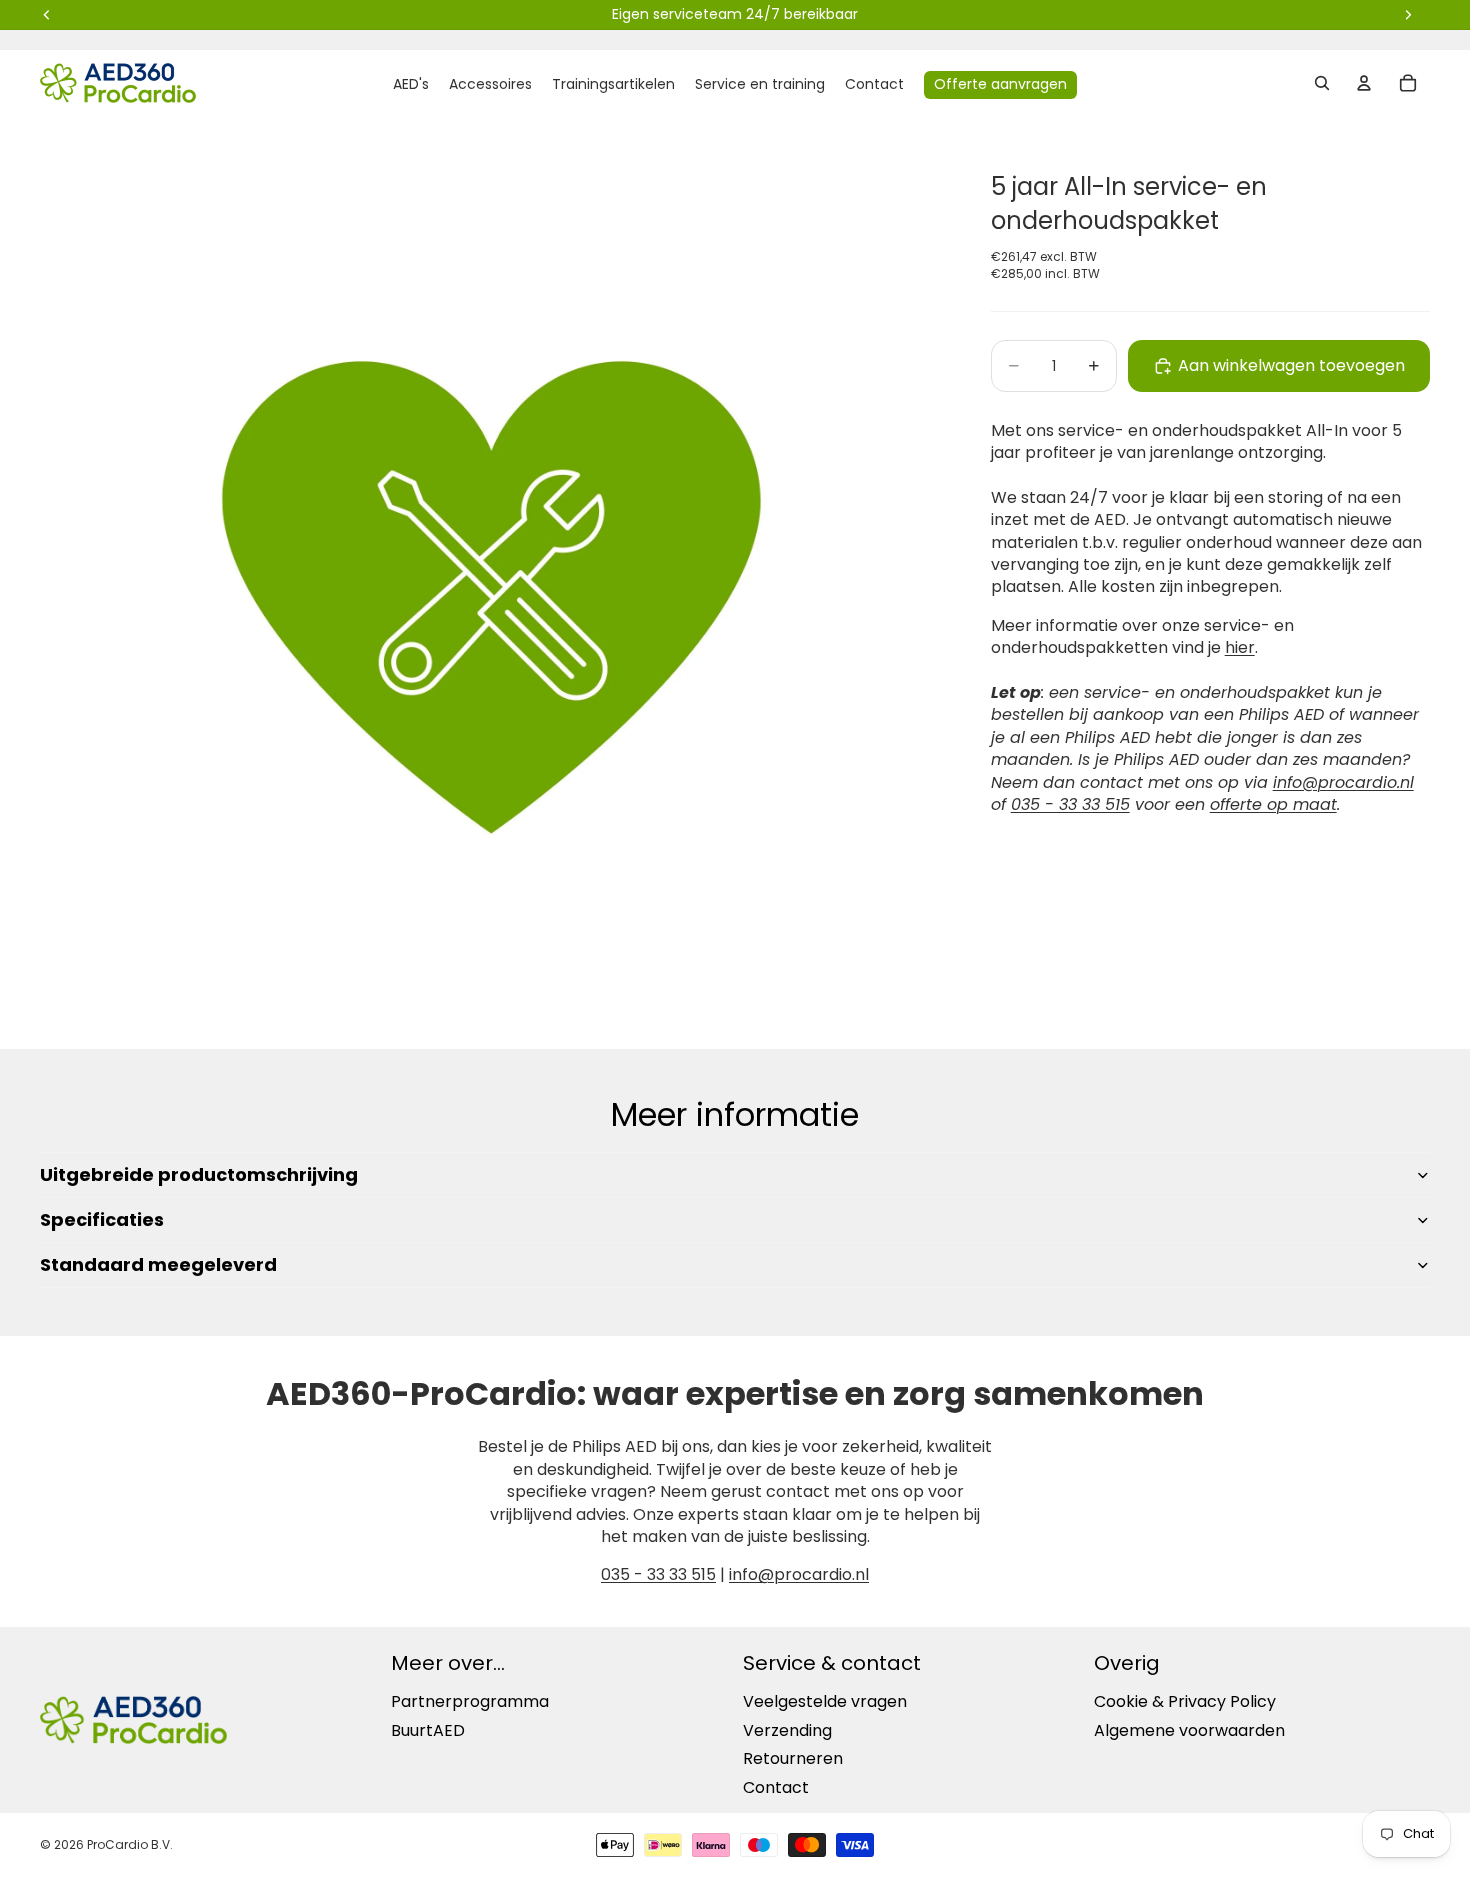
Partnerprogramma (470, 1701)
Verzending (787, 1730)
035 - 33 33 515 (1070, 804)
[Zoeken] (1322, 83)
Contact (776, 1787)
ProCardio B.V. (130, 1844)
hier (1240, 648)
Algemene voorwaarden (1189, 1730)
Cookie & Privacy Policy (1185, 1701)
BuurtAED (428, 1730)
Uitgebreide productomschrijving (199, 1174)
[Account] (1364, 83)
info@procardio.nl (799, 1574)
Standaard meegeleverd (158, 1264)
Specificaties (102, 1219)
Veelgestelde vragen (825, 1701)
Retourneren (793, 1758)
